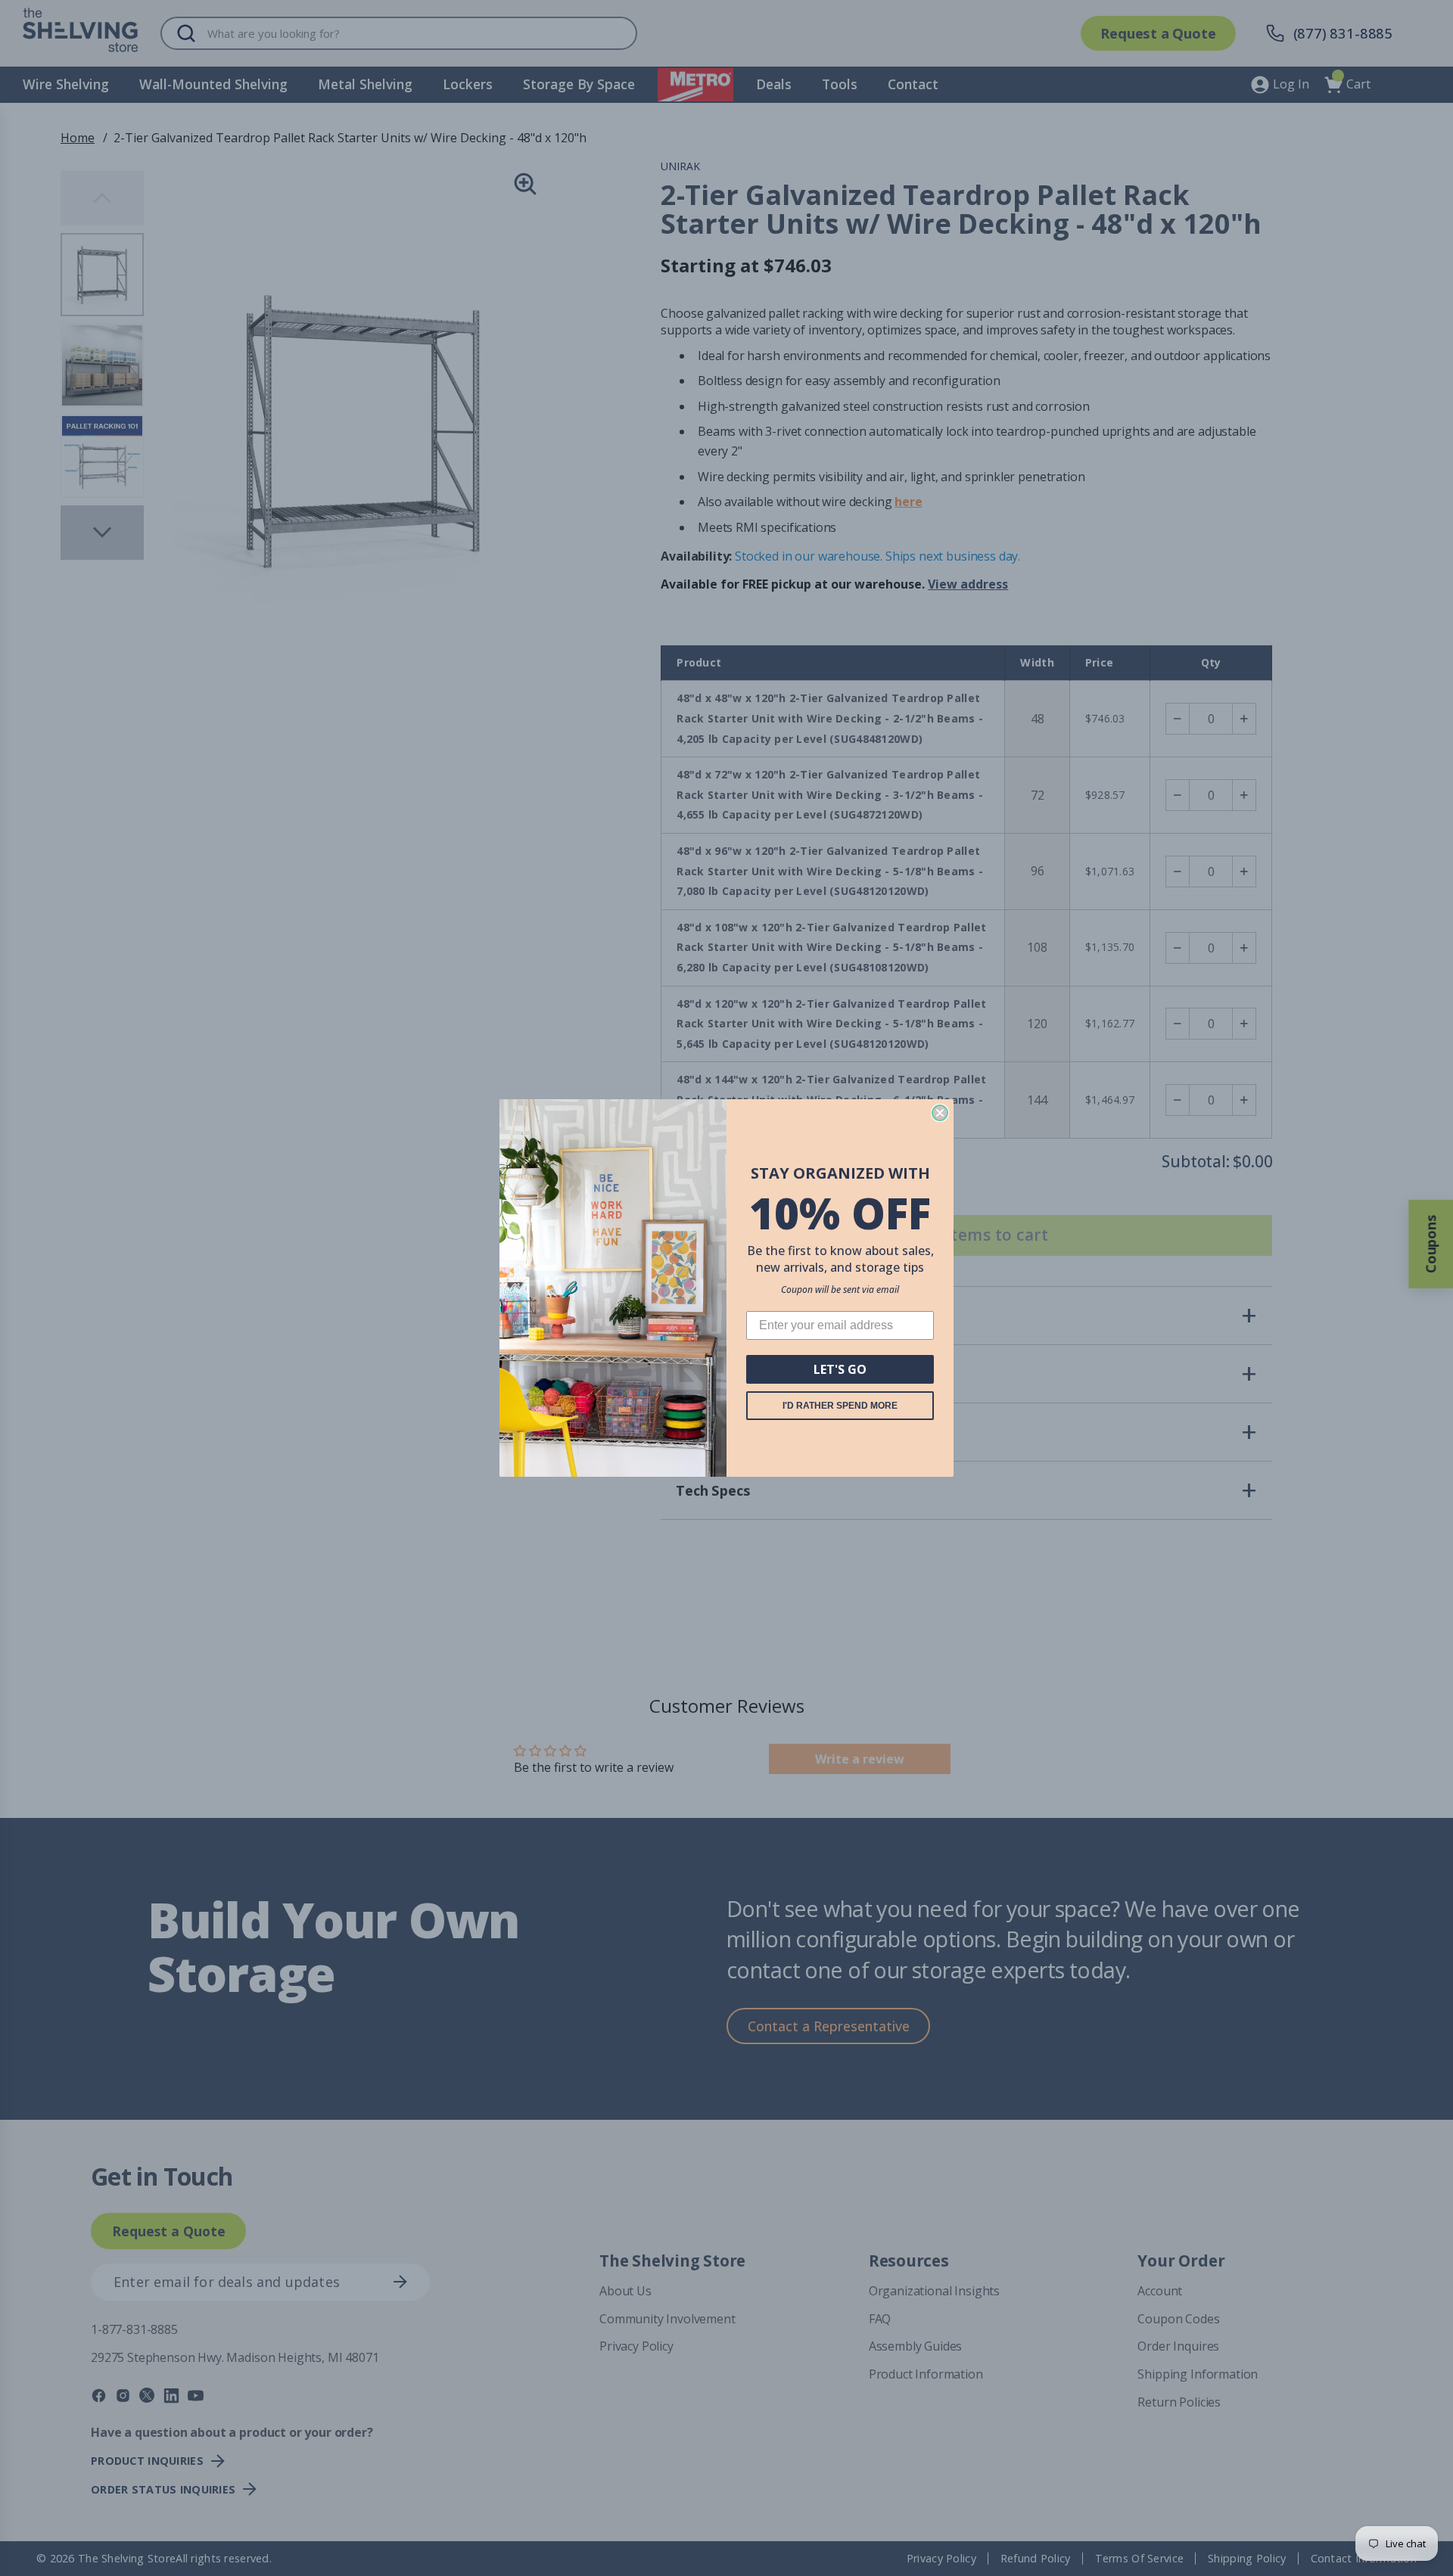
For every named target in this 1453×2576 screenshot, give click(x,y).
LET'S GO (840, 1369)
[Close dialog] (940, 1113)
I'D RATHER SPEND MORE (840, 1406)
